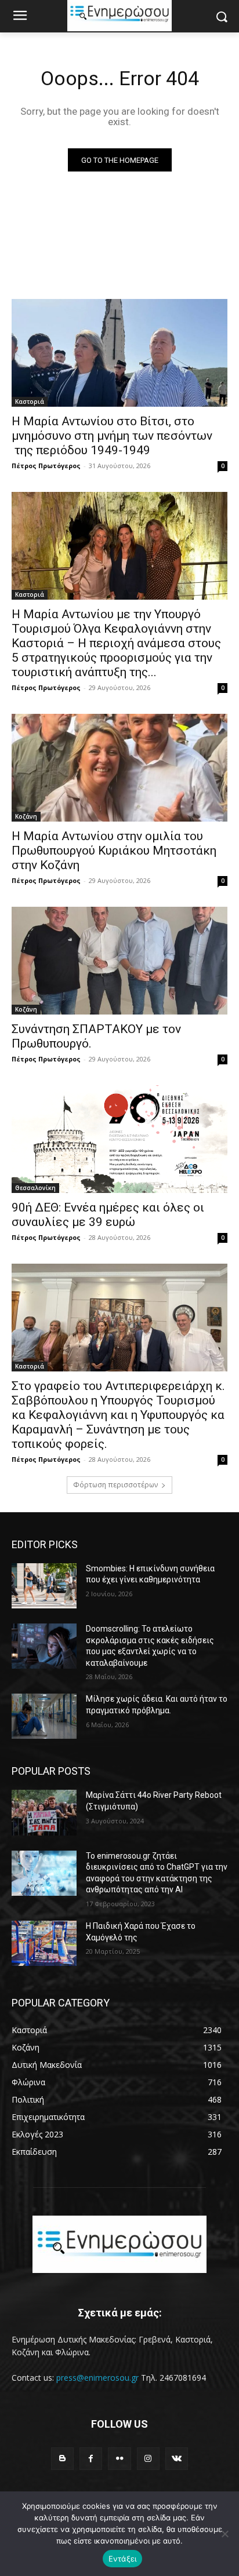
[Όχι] (224, 2534)
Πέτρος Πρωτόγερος (46, 466)
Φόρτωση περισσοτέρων (115, 1485)
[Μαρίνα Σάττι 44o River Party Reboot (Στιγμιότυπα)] (44, 1812)
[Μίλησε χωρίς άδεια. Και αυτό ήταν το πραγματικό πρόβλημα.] (44, 1716)
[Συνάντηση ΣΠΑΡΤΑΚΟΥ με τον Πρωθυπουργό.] (119, 961)
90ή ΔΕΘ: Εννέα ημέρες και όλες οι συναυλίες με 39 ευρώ (108, 1215)
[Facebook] (91, 2459)
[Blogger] (62, 2459)
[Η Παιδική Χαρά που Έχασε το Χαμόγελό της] (44, 1943)
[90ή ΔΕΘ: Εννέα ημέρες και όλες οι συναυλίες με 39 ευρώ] (119, 1139)
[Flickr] (119, 2459)
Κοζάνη (26, 816)
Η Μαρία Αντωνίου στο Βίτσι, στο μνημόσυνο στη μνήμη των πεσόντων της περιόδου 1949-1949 (112, 436)
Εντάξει (123, 2559)
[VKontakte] (177, 2459)
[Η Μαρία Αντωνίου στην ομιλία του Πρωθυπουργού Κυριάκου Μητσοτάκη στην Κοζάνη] (119, 768)
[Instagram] (148, 2459)
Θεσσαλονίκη (35, 1188)
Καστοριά (30, 402)
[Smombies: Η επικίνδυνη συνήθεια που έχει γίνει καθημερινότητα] (44, 1586)
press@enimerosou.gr (97, 2378)
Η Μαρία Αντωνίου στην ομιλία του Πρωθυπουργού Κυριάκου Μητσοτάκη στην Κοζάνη (114, 851)
